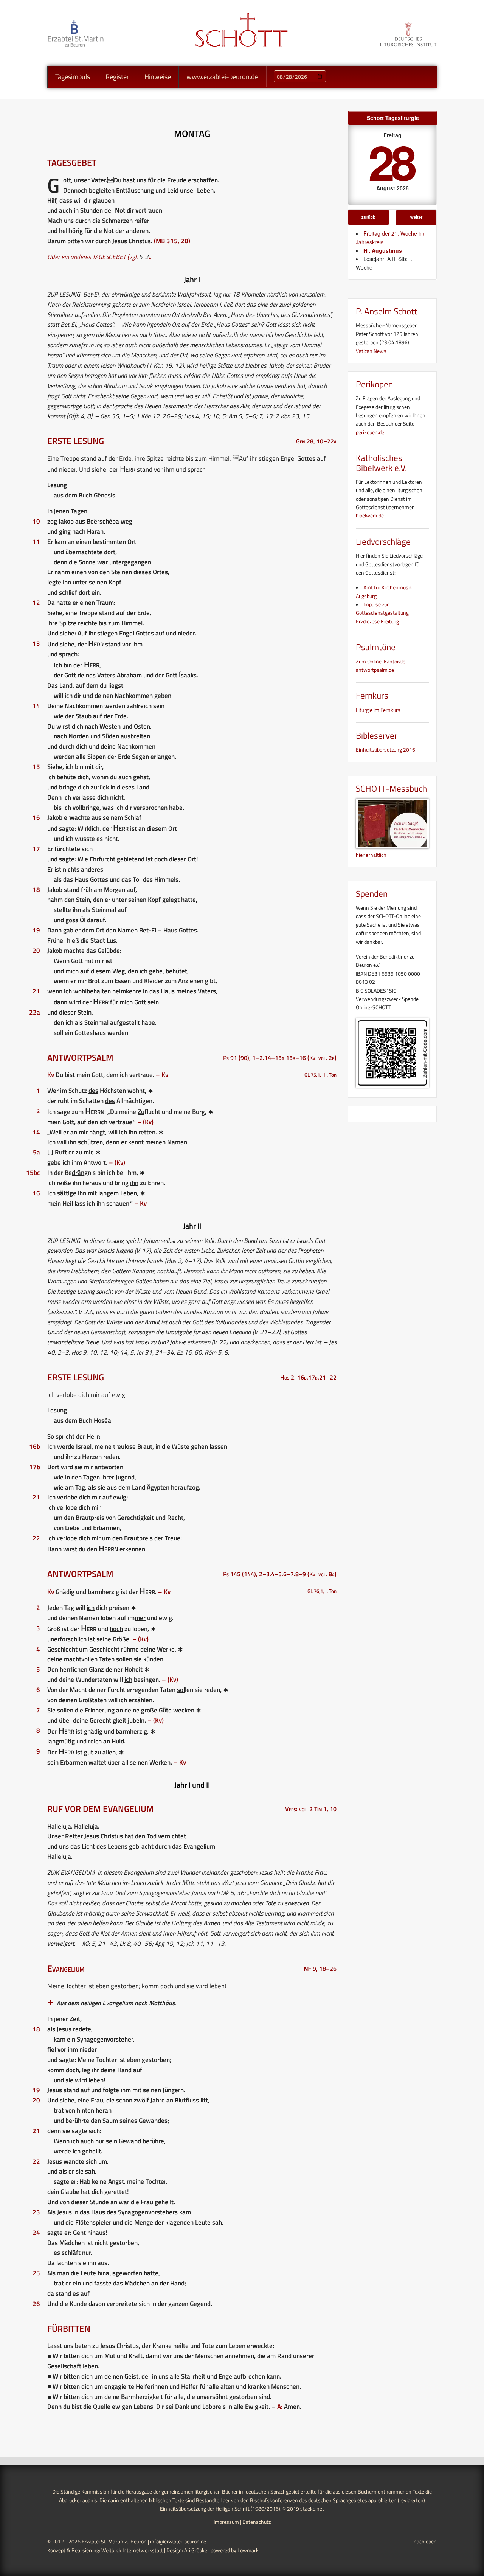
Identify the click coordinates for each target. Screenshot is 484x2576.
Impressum (226, 2522)
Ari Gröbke (196, 2550)
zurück (368, 217)
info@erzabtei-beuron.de (178, 2541)
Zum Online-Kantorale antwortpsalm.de (381, 666)
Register (117, 77)
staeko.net (312, 2508)
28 (391, 161)
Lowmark (248, 2550)
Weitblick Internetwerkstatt (132, 2550)
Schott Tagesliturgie (393, 118)
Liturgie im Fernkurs (378, 710)
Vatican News (371, 351)
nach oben (425, 2541)
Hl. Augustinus (383, 250)
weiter (416, 217)
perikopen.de (370, 432)
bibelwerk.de (370, 515)
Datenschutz (257, 2522)
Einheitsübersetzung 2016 (385, 750)
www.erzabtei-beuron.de (222, 77)
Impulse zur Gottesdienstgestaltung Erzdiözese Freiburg (382, 613)
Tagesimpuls (73, 77)
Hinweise (158, 77)
